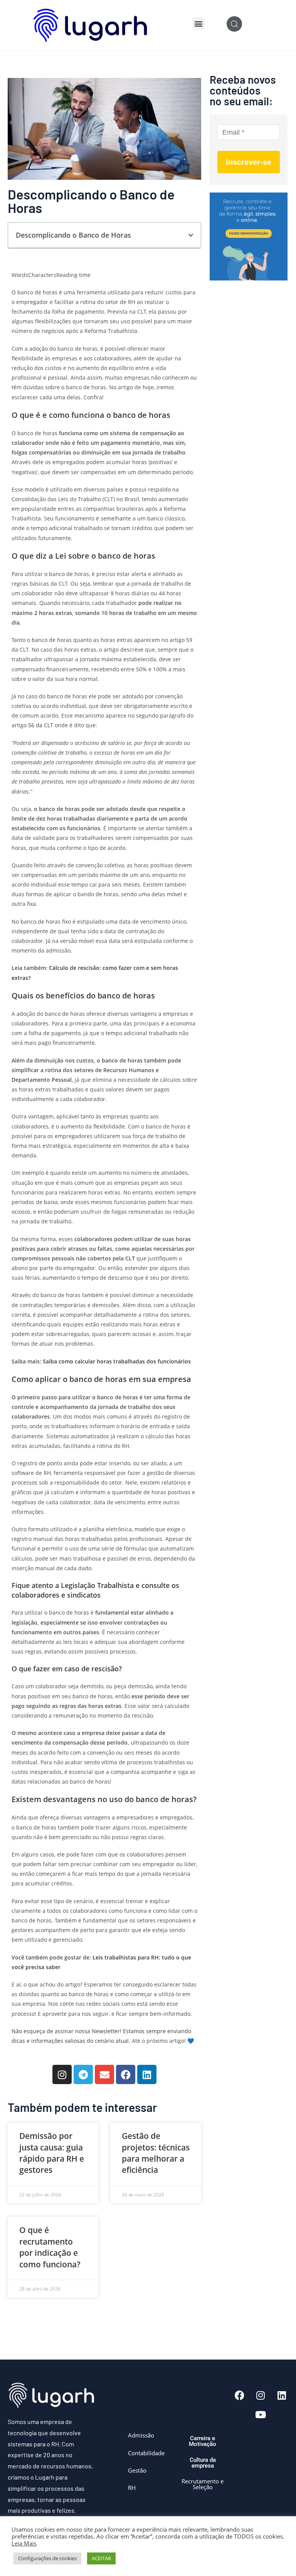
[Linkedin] (147, 2074)
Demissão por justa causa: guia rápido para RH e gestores (52, 2153)
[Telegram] (83, 2074)
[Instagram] (62, 2074)
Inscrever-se (249, 162)
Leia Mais (24, 2543)
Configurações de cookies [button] (47, 2558)
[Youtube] (261, 2415)
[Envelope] (104, 2074)
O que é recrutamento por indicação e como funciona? (50, 2247)
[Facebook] (126, 2074)
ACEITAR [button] (101, 2558)
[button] (198, 23)
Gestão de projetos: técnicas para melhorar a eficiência (156, 2153)
